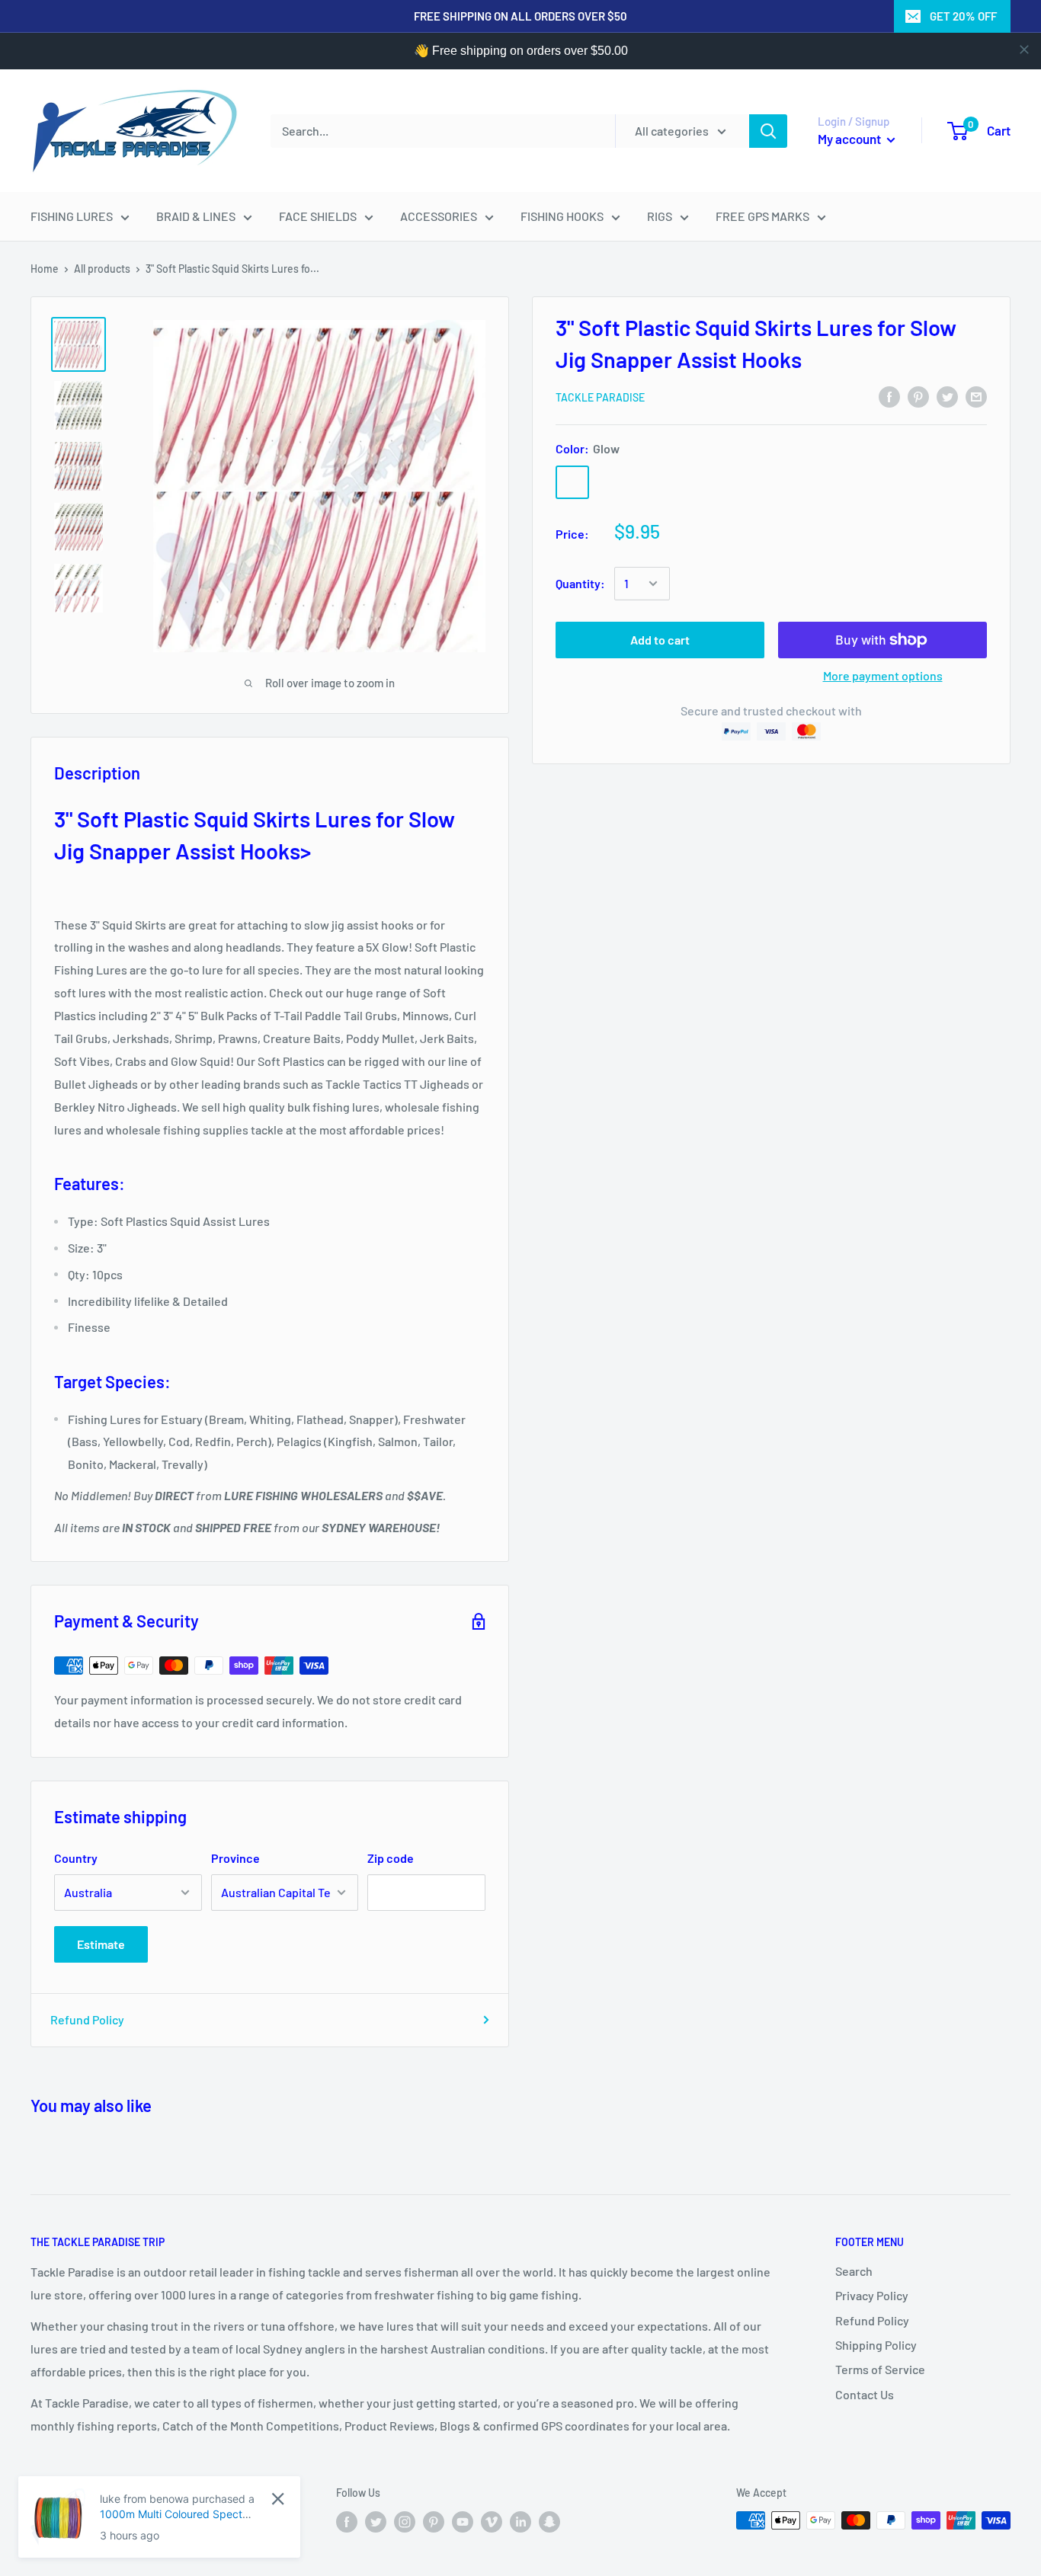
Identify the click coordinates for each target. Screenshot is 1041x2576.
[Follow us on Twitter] (376, 2522)
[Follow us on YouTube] (463, 2522)
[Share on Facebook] (889, 396)
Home (45, 269)
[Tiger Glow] (652, 482)
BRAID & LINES (196, 216)
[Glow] (572, 482)
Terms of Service (880, 2369)
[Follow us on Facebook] (347, 2522)
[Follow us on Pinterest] (434, 2522)
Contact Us (865, 2394)
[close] (1024, 50)
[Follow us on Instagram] (405, 2522)
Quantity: (580, 583)
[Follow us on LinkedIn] (520, 2522)
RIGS (660, 216)
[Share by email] (976, 396)
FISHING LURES (72, 216)
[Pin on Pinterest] (918, 396)
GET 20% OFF (963, 16)
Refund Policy (87, 2019)
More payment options (883, 675)
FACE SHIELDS (318, 216)
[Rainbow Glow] (612, 482)
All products (102, 269)
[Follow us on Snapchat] (549, 2522)
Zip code (391, 1858)
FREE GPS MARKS (762, 216)
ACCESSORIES (439, 216)
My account (850, 139)
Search (854, 2271)
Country (76, 1858)
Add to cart (660, 640)
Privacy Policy (872, 2295)
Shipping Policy (876, 2345)
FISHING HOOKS (562, 216)
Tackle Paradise (600, 397)
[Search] (768, 131)
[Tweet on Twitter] (947, 396)
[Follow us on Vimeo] (492, 2522)
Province (235, 1858)
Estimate (101, 1944)
